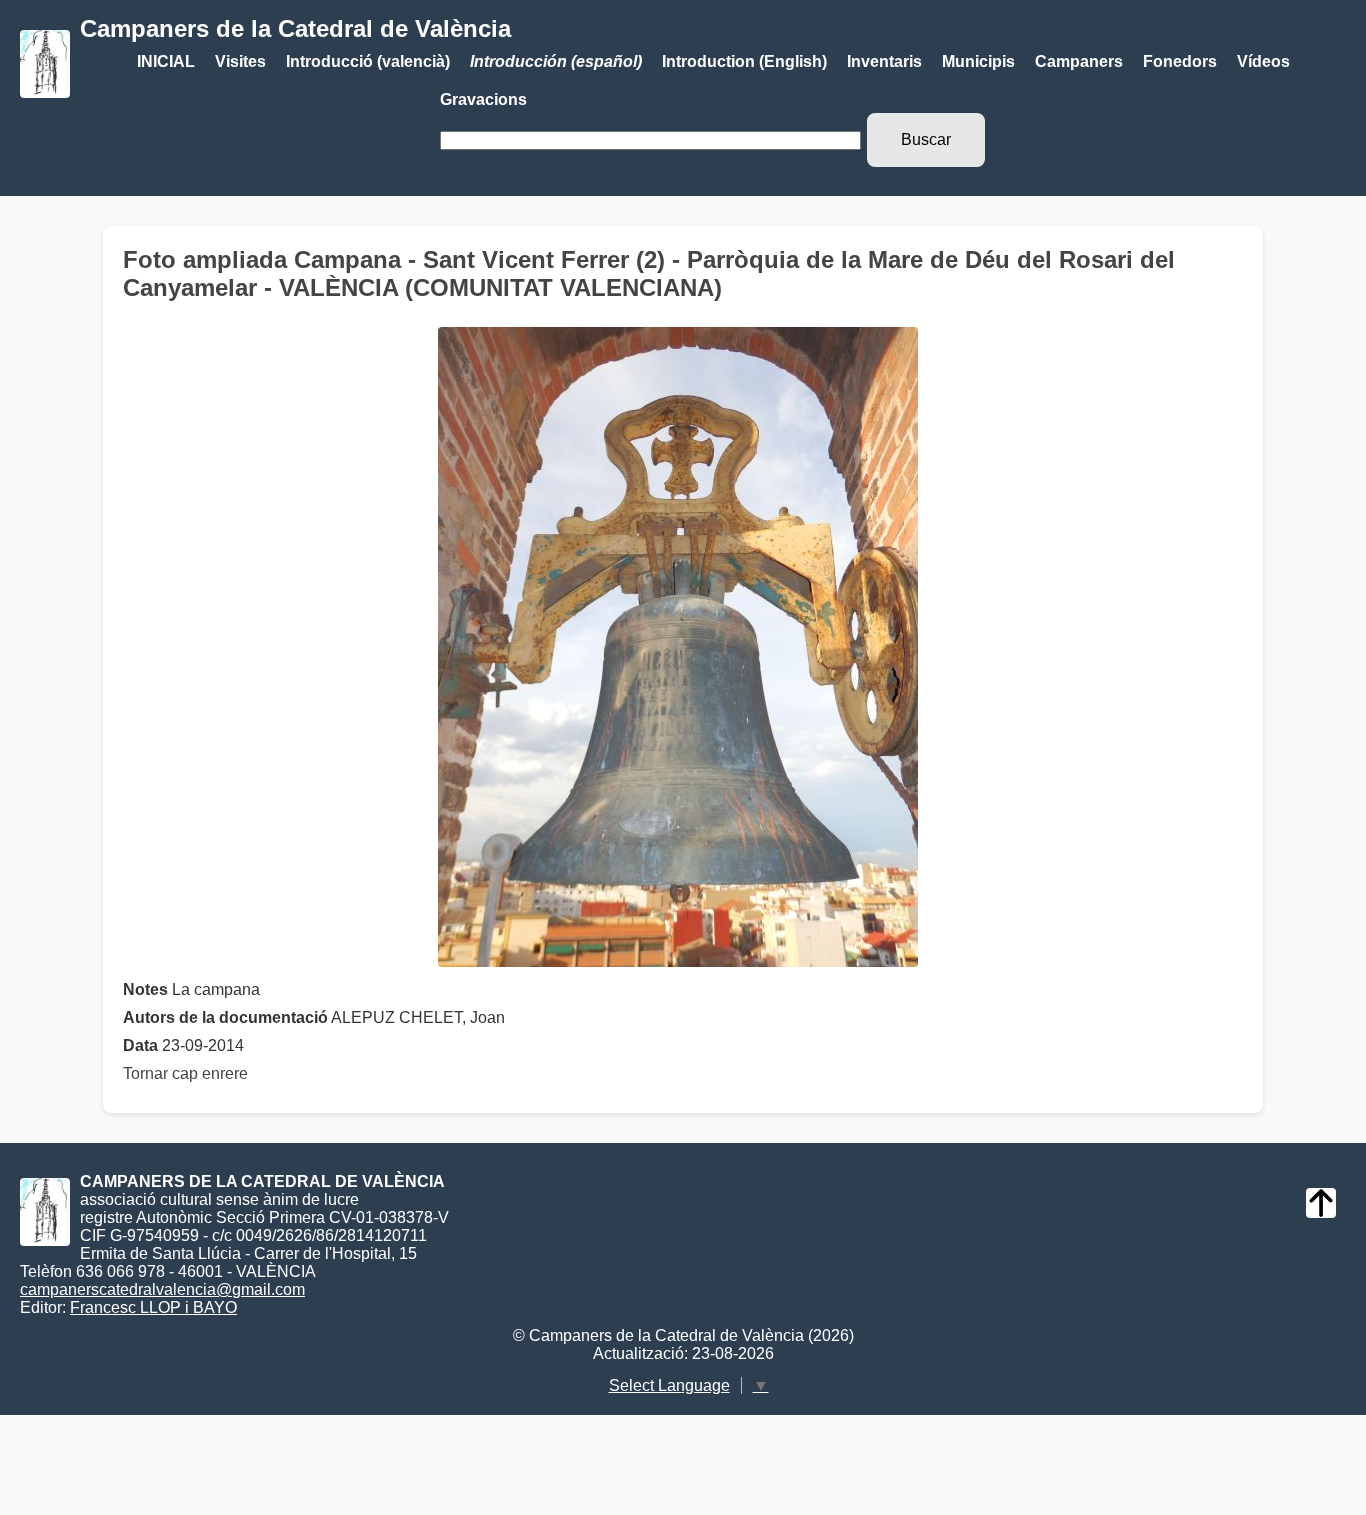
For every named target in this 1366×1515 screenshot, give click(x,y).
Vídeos (1263, 61)
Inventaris (884, 61)
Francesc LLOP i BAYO (153, 1307)
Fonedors (1180, 61)
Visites (240, 61)
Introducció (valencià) (368, 61)
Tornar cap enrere (185, 1073)
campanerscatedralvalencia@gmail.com (162, 1289)
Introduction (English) (744, 61)
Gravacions (483, 99)
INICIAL (166, 61)
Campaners (1079, 61)
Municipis (978, 61)
